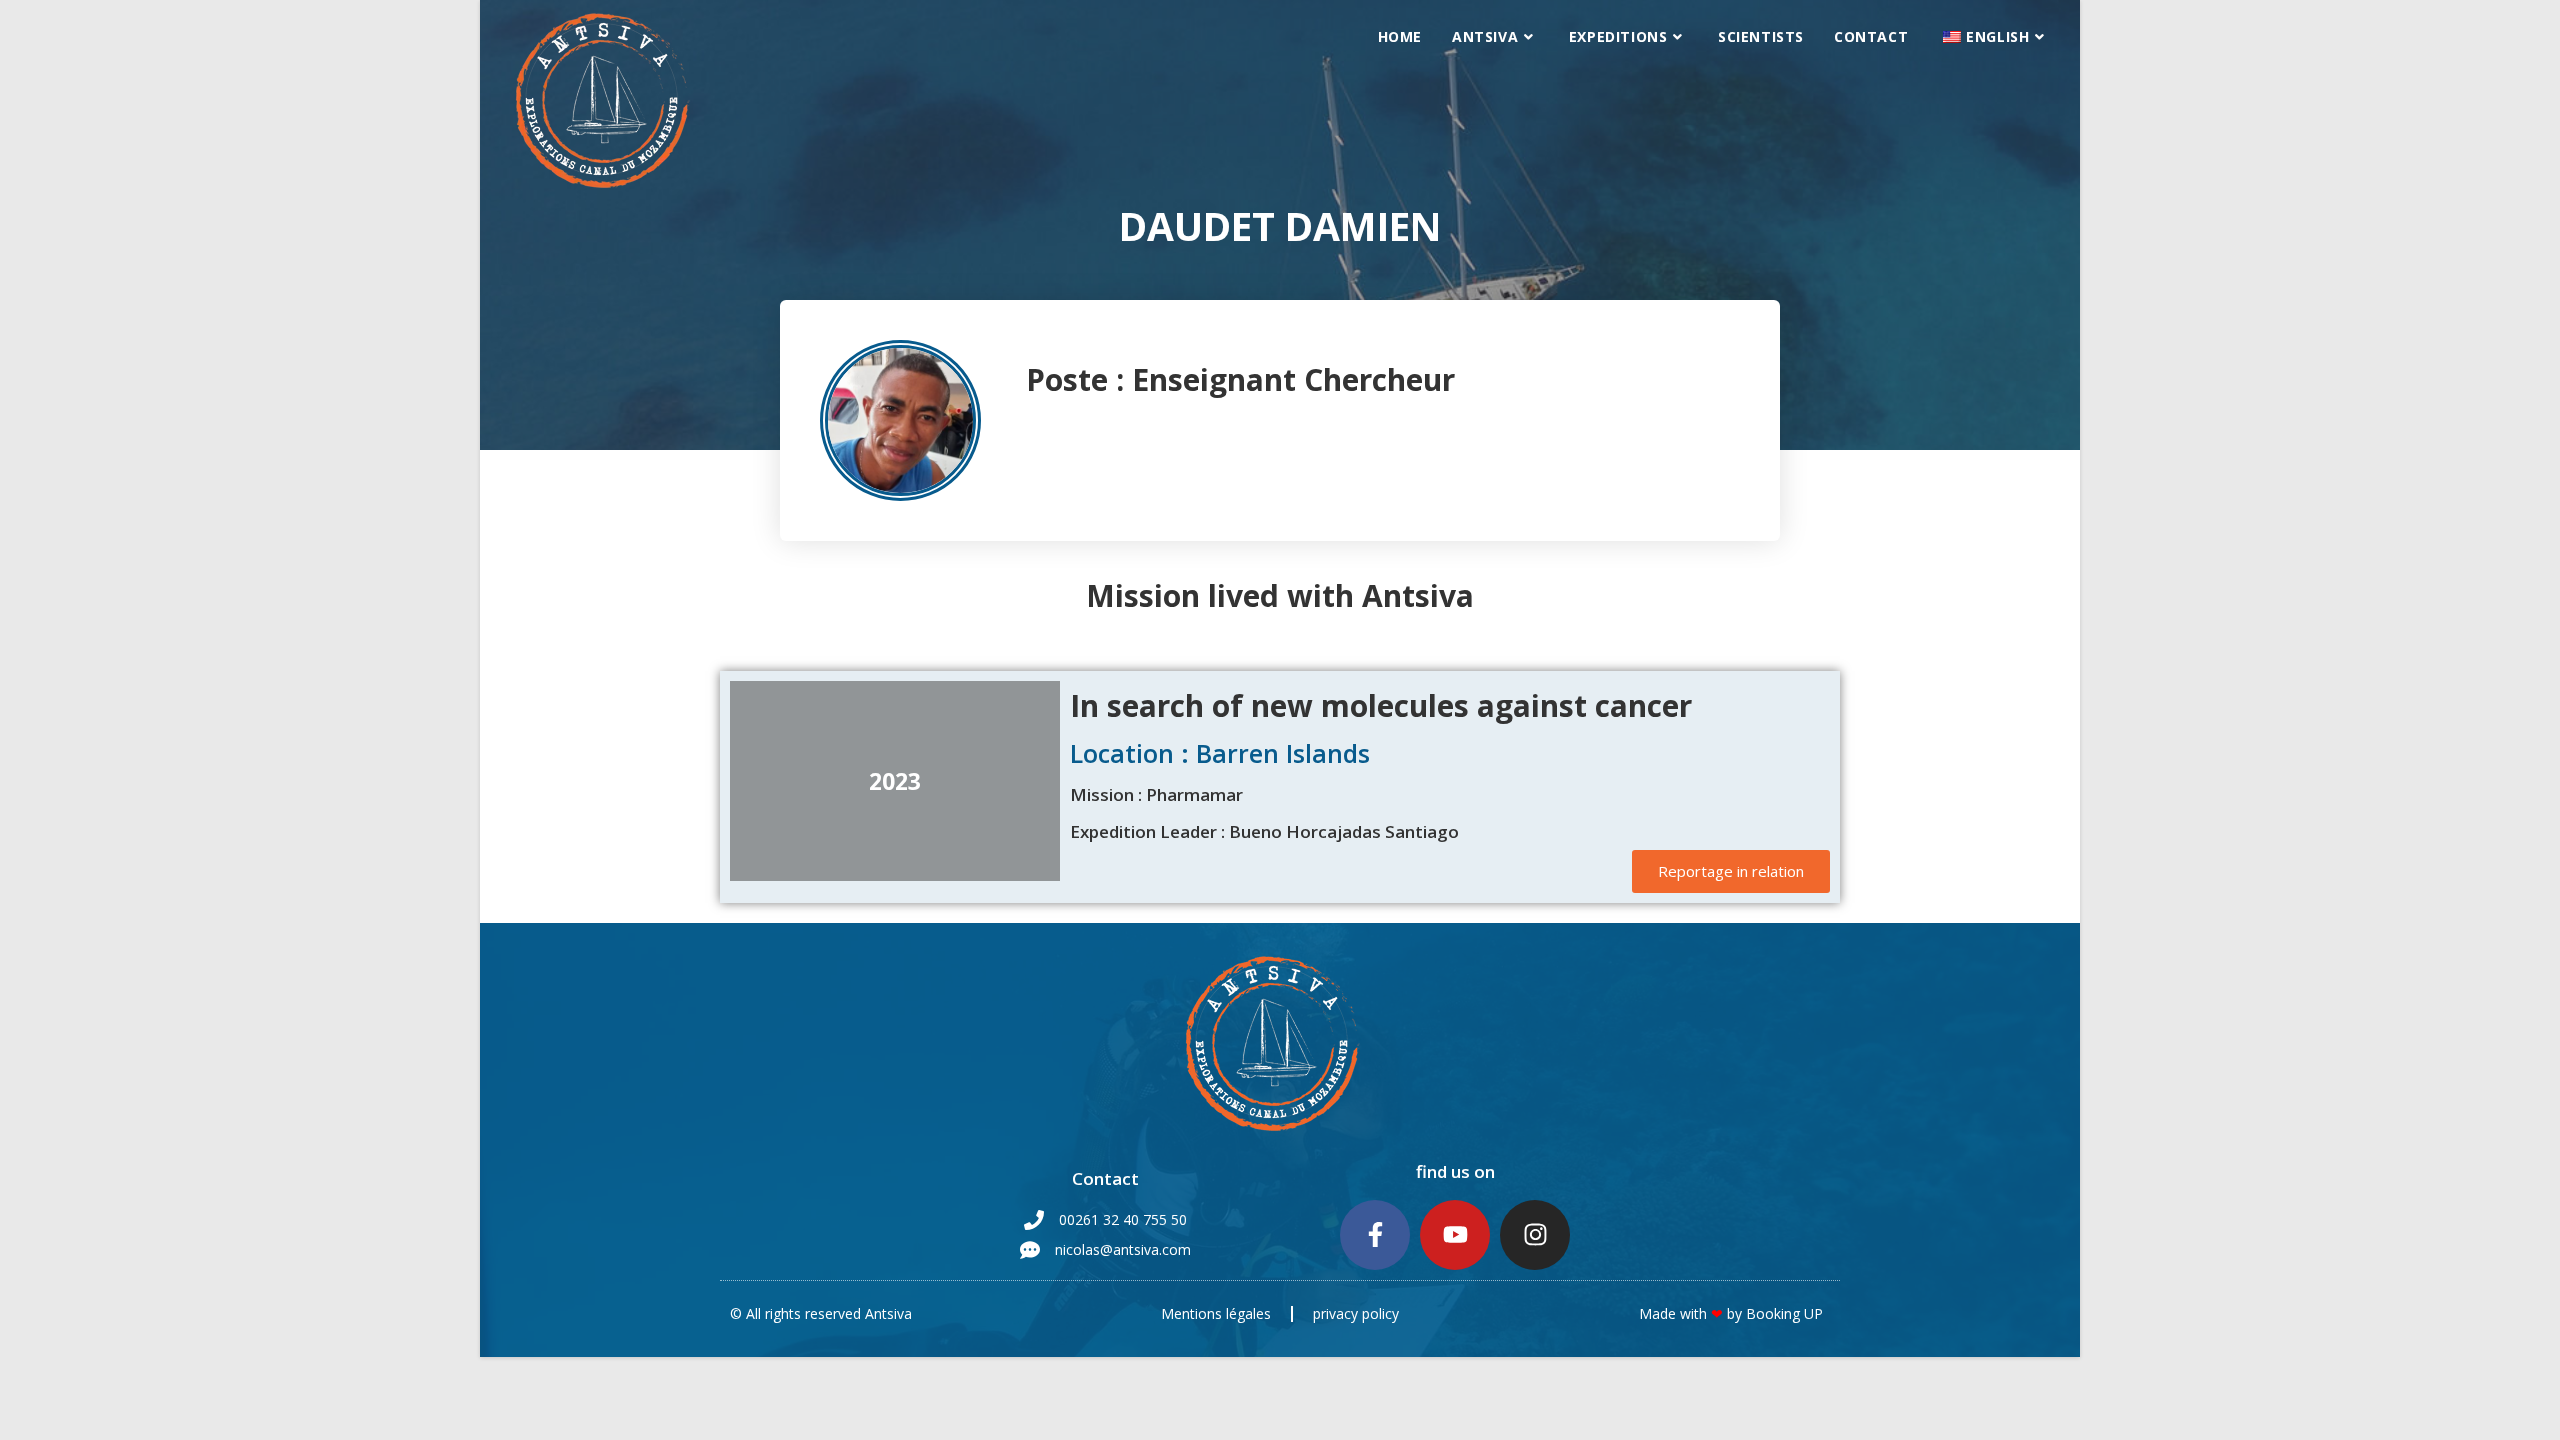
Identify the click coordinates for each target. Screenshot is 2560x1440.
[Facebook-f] (1375, 1235)
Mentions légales (1216, 1313)
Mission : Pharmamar (1156, 794)
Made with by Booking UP (1731, 1313)
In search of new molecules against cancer (1381, 705)
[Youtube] (1455, 1235)
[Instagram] (1535, 1235)
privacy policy (1356, 1313)
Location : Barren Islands (1220, 753)
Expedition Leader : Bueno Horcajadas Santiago (1264, 831)
